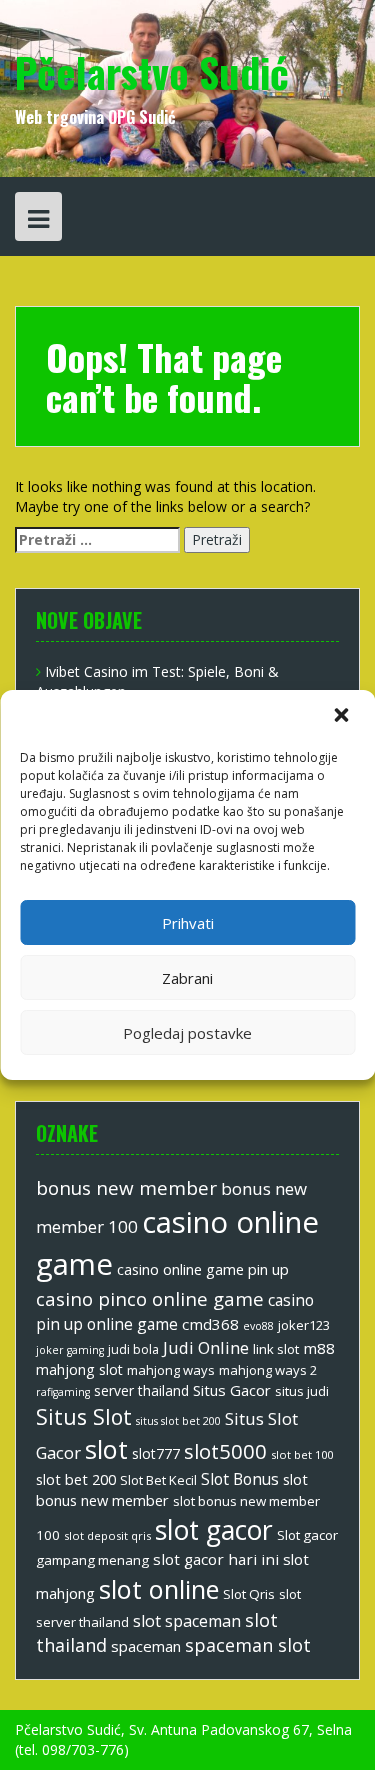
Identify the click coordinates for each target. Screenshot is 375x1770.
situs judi (302, 1391)
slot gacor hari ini (216, 1559)
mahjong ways (171, 1370)
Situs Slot (84, 1416)
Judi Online (206, 1347)
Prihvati (188, 923)
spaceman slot (248, 1645)
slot (106, 1449)
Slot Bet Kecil (158, 1480)
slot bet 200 (76, 1479)
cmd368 (210, 1324)
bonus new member (126, 1188)
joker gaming (70, 1350)
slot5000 (225, 1451)
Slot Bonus (240, 1479)
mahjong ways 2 (268, 1370)
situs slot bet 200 (178, 1421)
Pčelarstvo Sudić (152, 72)
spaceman (146, 1646)
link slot (276, 1349)
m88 (319, 1348)
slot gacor (214, 1530)
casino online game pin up (203, 1269)
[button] (343, 717)
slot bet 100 (302, 1454)
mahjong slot (79, 1369)
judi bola (133, 1349)
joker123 (304, 1325)
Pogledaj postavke (187, 1033)
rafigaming (63, 1392)
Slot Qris (249, 1594)
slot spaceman (187, 1621)
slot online (159, 1589)
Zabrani (187, 978)
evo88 (258, 1326)
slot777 (156, 1453)
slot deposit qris (107, 1535)
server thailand (141, 1390)
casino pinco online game (150, 1298)
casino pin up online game (175, 1312)
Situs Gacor (232, 1390)
